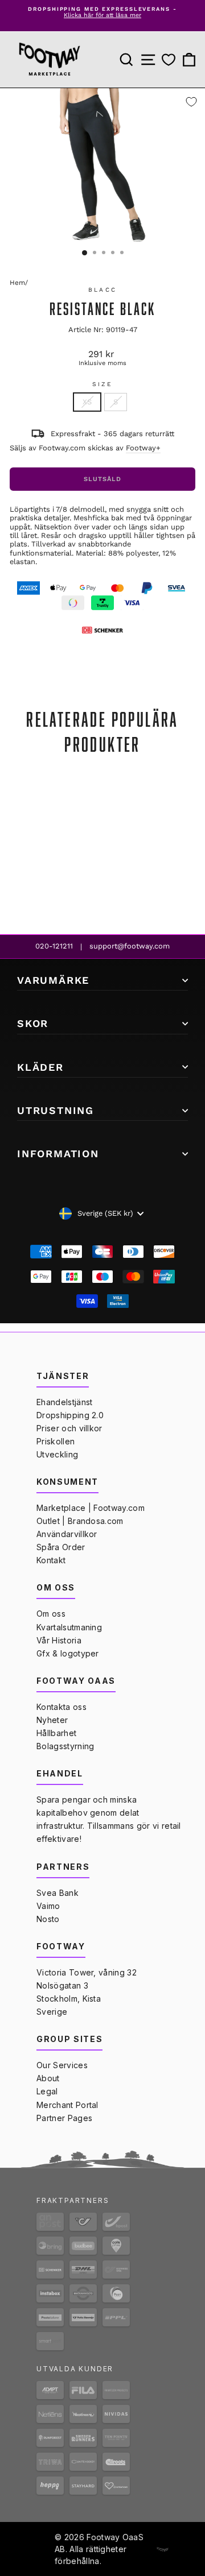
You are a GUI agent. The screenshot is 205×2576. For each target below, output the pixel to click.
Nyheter (52, 1720)
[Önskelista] (169, 60)
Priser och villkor (69, 1428)
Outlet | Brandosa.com (80, 1521)
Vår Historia (59, 1640)
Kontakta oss (61, 1707)
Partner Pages (64, 2118)
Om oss (51, 1614)
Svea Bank (58, 1893)
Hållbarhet (56, 1733)
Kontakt (51, 1560)
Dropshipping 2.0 (70, 1415)
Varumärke (53, 980)
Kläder (40, 1067)
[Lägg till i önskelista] (191, 102)
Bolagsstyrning (65, 1746)
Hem (17, 283)
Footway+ (143, 448)
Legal (47, 2091)
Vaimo (48, 1906)
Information (58, 1154)
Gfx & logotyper (68, 1653)
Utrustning (56, 1110)
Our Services (62, 2065)
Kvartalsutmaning (69, 1627)
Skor (33, 1023)
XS (87, 402)
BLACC (102, 290)
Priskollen (56, 1441)
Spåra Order (61, 1547)
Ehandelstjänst (64, 1402)
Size (102, 384)
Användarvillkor (67, 1534)
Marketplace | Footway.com (91, 1508)
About (48, 2078)
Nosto (48, 1919)
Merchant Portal (67, 2105)
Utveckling (57, 1454)
